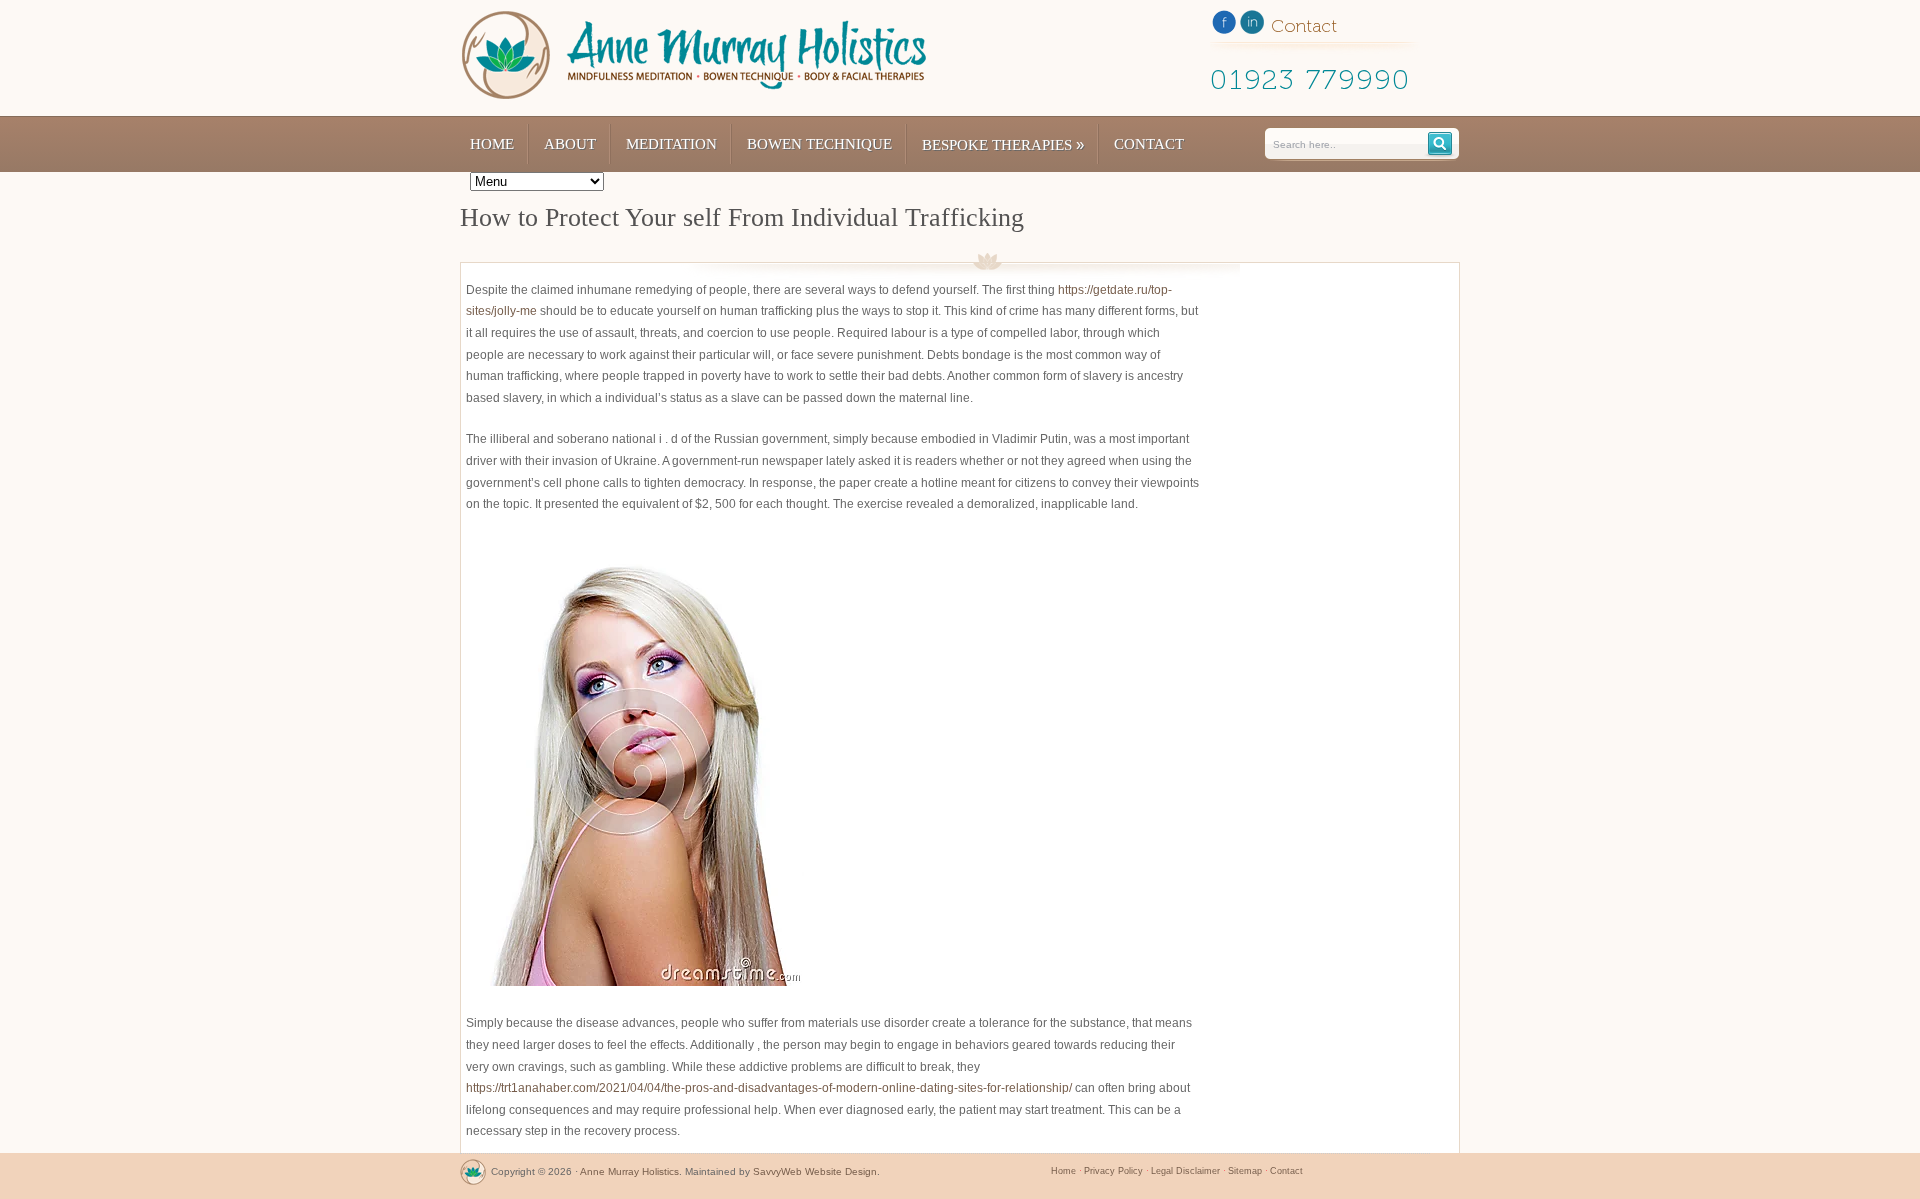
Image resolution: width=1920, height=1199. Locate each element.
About (570, 144)
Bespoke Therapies (1003, 144)
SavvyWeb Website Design (815, 1171)
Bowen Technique (819, 144)
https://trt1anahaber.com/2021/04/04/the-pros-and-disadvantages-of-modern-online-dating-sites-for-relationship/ (769, 1088)
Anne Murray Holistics (629, 1171)
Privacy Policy (1113, 1171)
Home (492, 144)
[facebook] (1224, 26)
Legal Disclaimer (1185, 1171)
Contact (1149, 144)
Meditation (671, 144)
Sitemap (1245, 1171)
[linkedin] (1252, 26)
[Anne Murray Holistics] (473, 1176)
